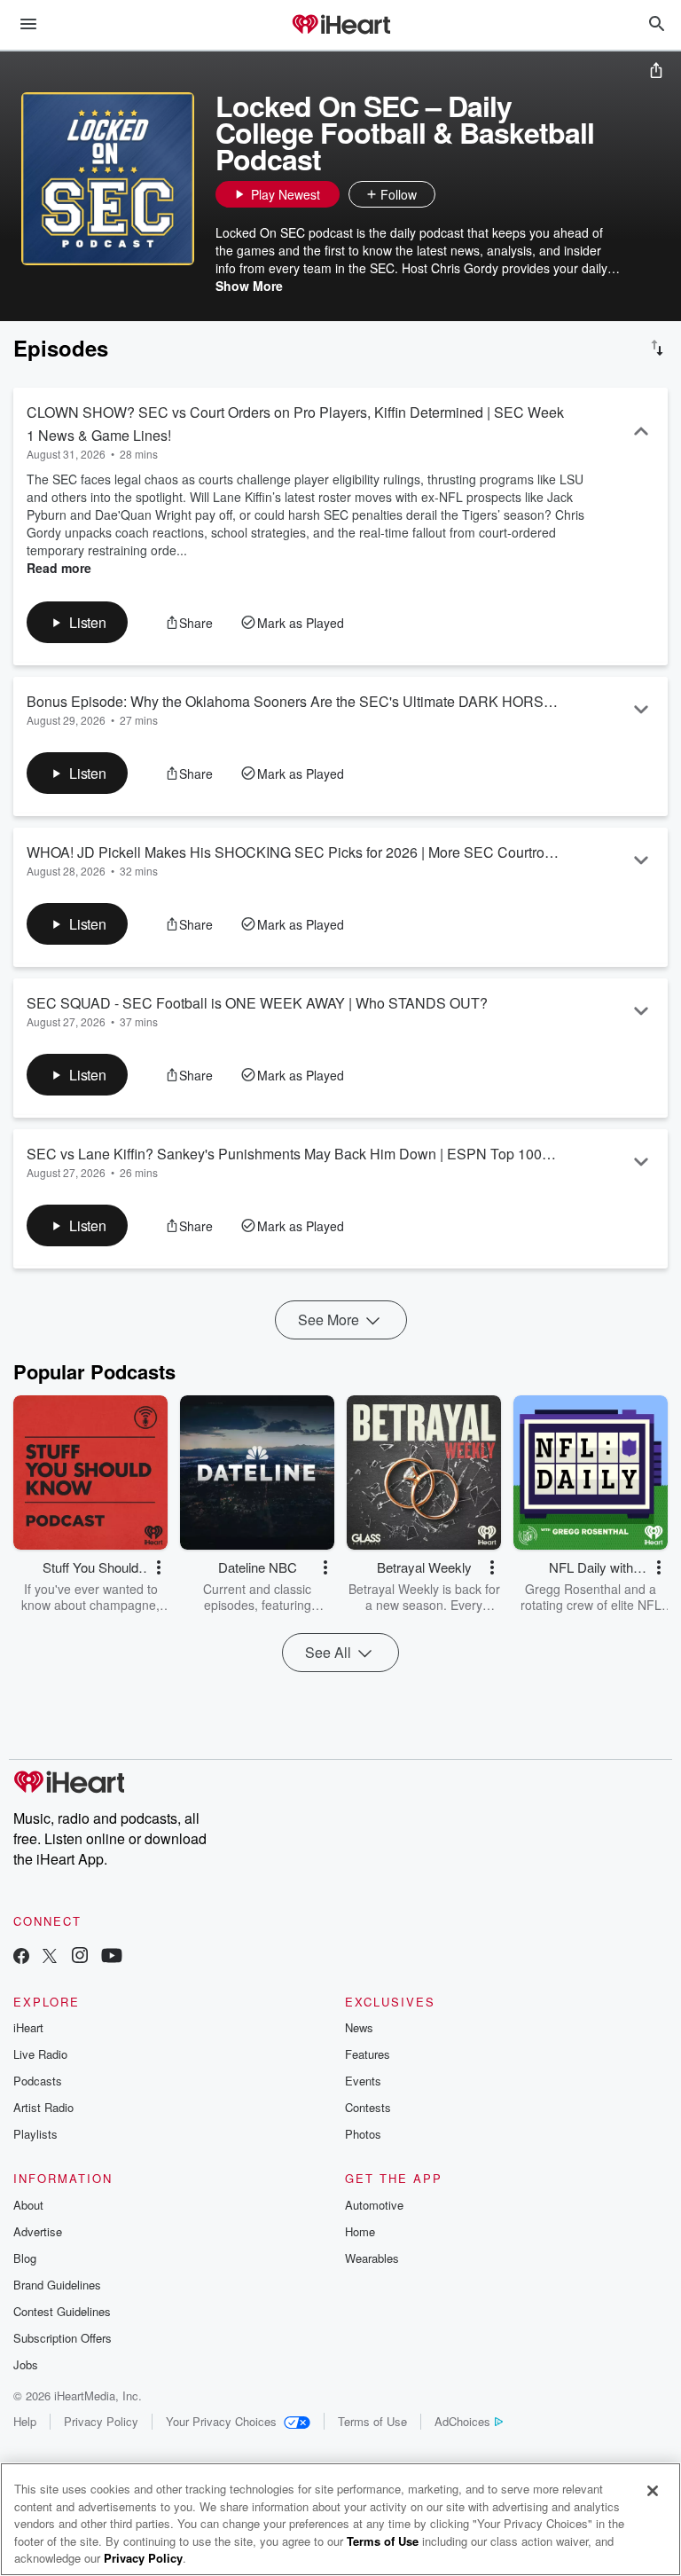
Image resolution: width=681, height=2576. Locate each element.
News (359, 2027)
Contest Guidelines (62, 2311)
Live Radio (40, 2054)
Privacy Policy (101, 2421)
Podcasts (38, 2081)
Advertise (38, 2231)
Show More (249, 286)
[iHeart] (340, 26)
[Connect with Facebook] (21, 1957)
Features (368, 2054)
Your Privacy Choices (221, 2421)
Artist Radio (43, 2107)
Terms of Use (372, 2421)
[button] (453, 194)
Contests (368, 2107)
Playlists (35, 2134)
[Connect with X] (50, 1957)
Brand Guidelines (57, 2285)
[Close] (653, 2491)
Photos (363, 2134)
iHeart (28, 2027)
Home (360, 2231)
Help (25, 2421)
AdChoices (462, 2421)
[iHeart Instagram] (80, 1957)
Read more (59, 568)
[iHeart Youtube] (112, 1957)
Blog (25, 2258)
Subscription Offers (63, 2338)
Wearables (372, 2258)
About (28, 2205)
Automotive (374, 2205)
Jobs (26, 2364)
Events (363, 2081)
